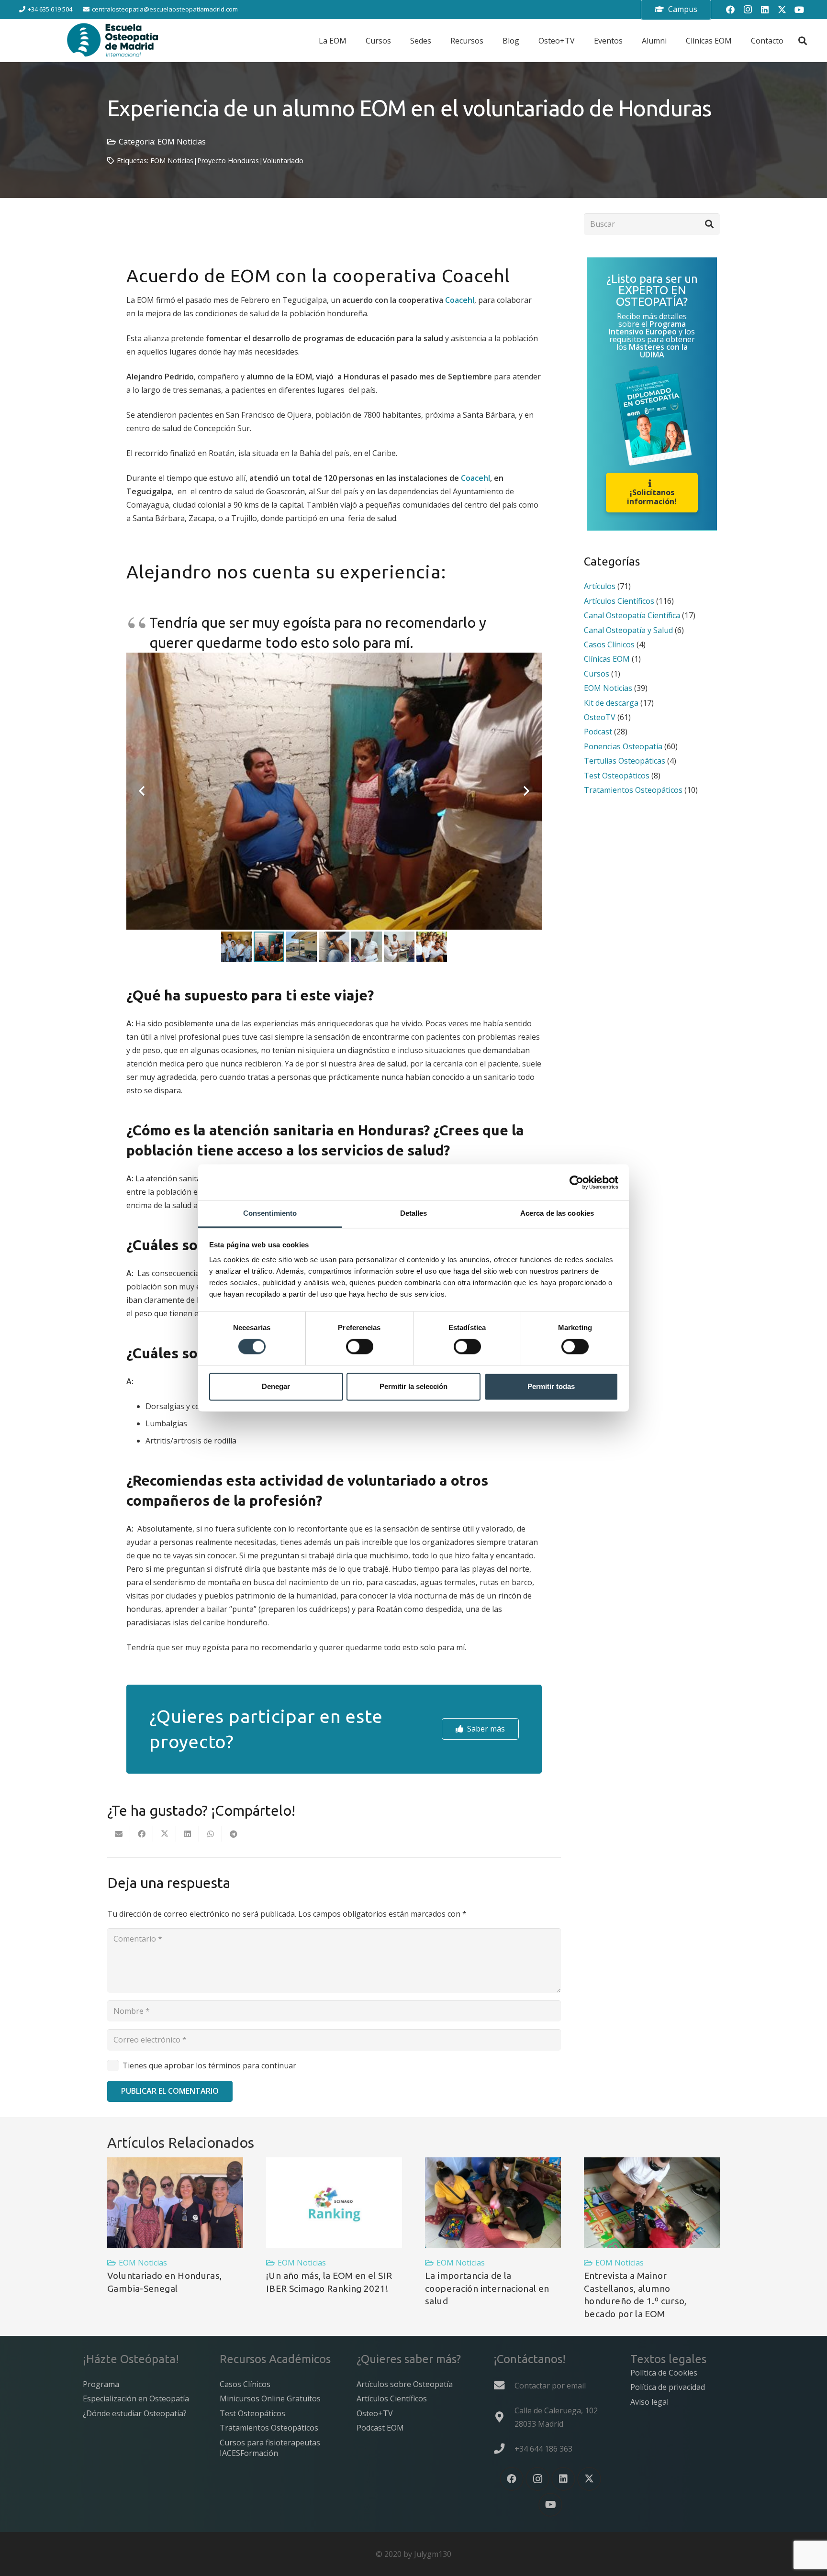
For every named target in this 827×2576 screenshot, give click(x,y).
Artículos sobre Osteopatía (405, 2384)
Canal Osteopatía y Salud (628, 630)
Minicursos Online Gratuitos (270, 2398)
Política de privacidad (668, 2387)
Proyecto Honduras (228, 161)
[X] (782, 10)
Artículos (600, 586)
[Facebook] (730, 10)
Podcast (598, 732)
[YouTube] (799, 10)
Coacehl (460, 300)
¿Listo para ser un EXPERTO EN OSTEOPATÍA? (652, 290)
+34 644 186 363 (543, 2449)
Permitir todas (551, 1386)
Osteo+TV (375, 2413)
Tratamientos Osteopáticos (633, 789)
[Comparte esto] (142, 1834)
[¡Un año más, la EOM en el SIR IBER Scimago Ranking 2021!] (334, 2203)
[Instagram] (748, 10)
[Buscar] (709, 224)
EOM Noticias (182, 142)
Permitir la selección (413, 1386)
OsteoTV (600, 717)
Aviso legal (649, 2402)
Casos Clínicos (609, 644)
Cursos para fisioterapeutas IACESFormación (270, 2448)
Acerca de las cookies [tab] (557, 1213)
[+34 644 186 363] (504, 2449)
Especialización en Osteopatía (136, 2398)
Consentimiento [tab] (270, 1213)
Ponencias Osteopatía (623, 746)
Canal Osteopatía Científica (632, 615)
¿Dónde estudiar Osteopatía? (135, 2413)
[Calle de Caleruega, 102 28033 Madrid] (504, 2417)
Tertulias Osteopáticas (625, 760)
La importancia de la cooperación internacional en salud (487, 2288)
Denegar (276, 1386)
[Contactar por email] (504, 2386)
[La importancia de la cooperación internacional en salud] (493, 2203)
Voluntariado (283, 161)
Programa (101, 2384)
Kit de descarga (611, 702)
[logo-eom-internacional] (113, 41)
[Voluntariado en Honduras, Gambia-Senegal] (175, 2203)
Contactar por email (550, 2386)
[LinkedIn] (765, 10)
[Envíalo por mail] (119, 1834)
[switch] (360, 1347)
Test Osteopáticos (617, 775)
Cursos (597, 673)
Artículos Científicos (619, 600)
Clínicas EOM (607, 659)
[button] (803, 41)
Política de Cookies (664, 2373)
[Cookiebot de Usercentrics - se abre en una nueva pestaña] (576, 1182)
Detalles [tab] (414, 1213)
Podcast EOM (380, 2428)
